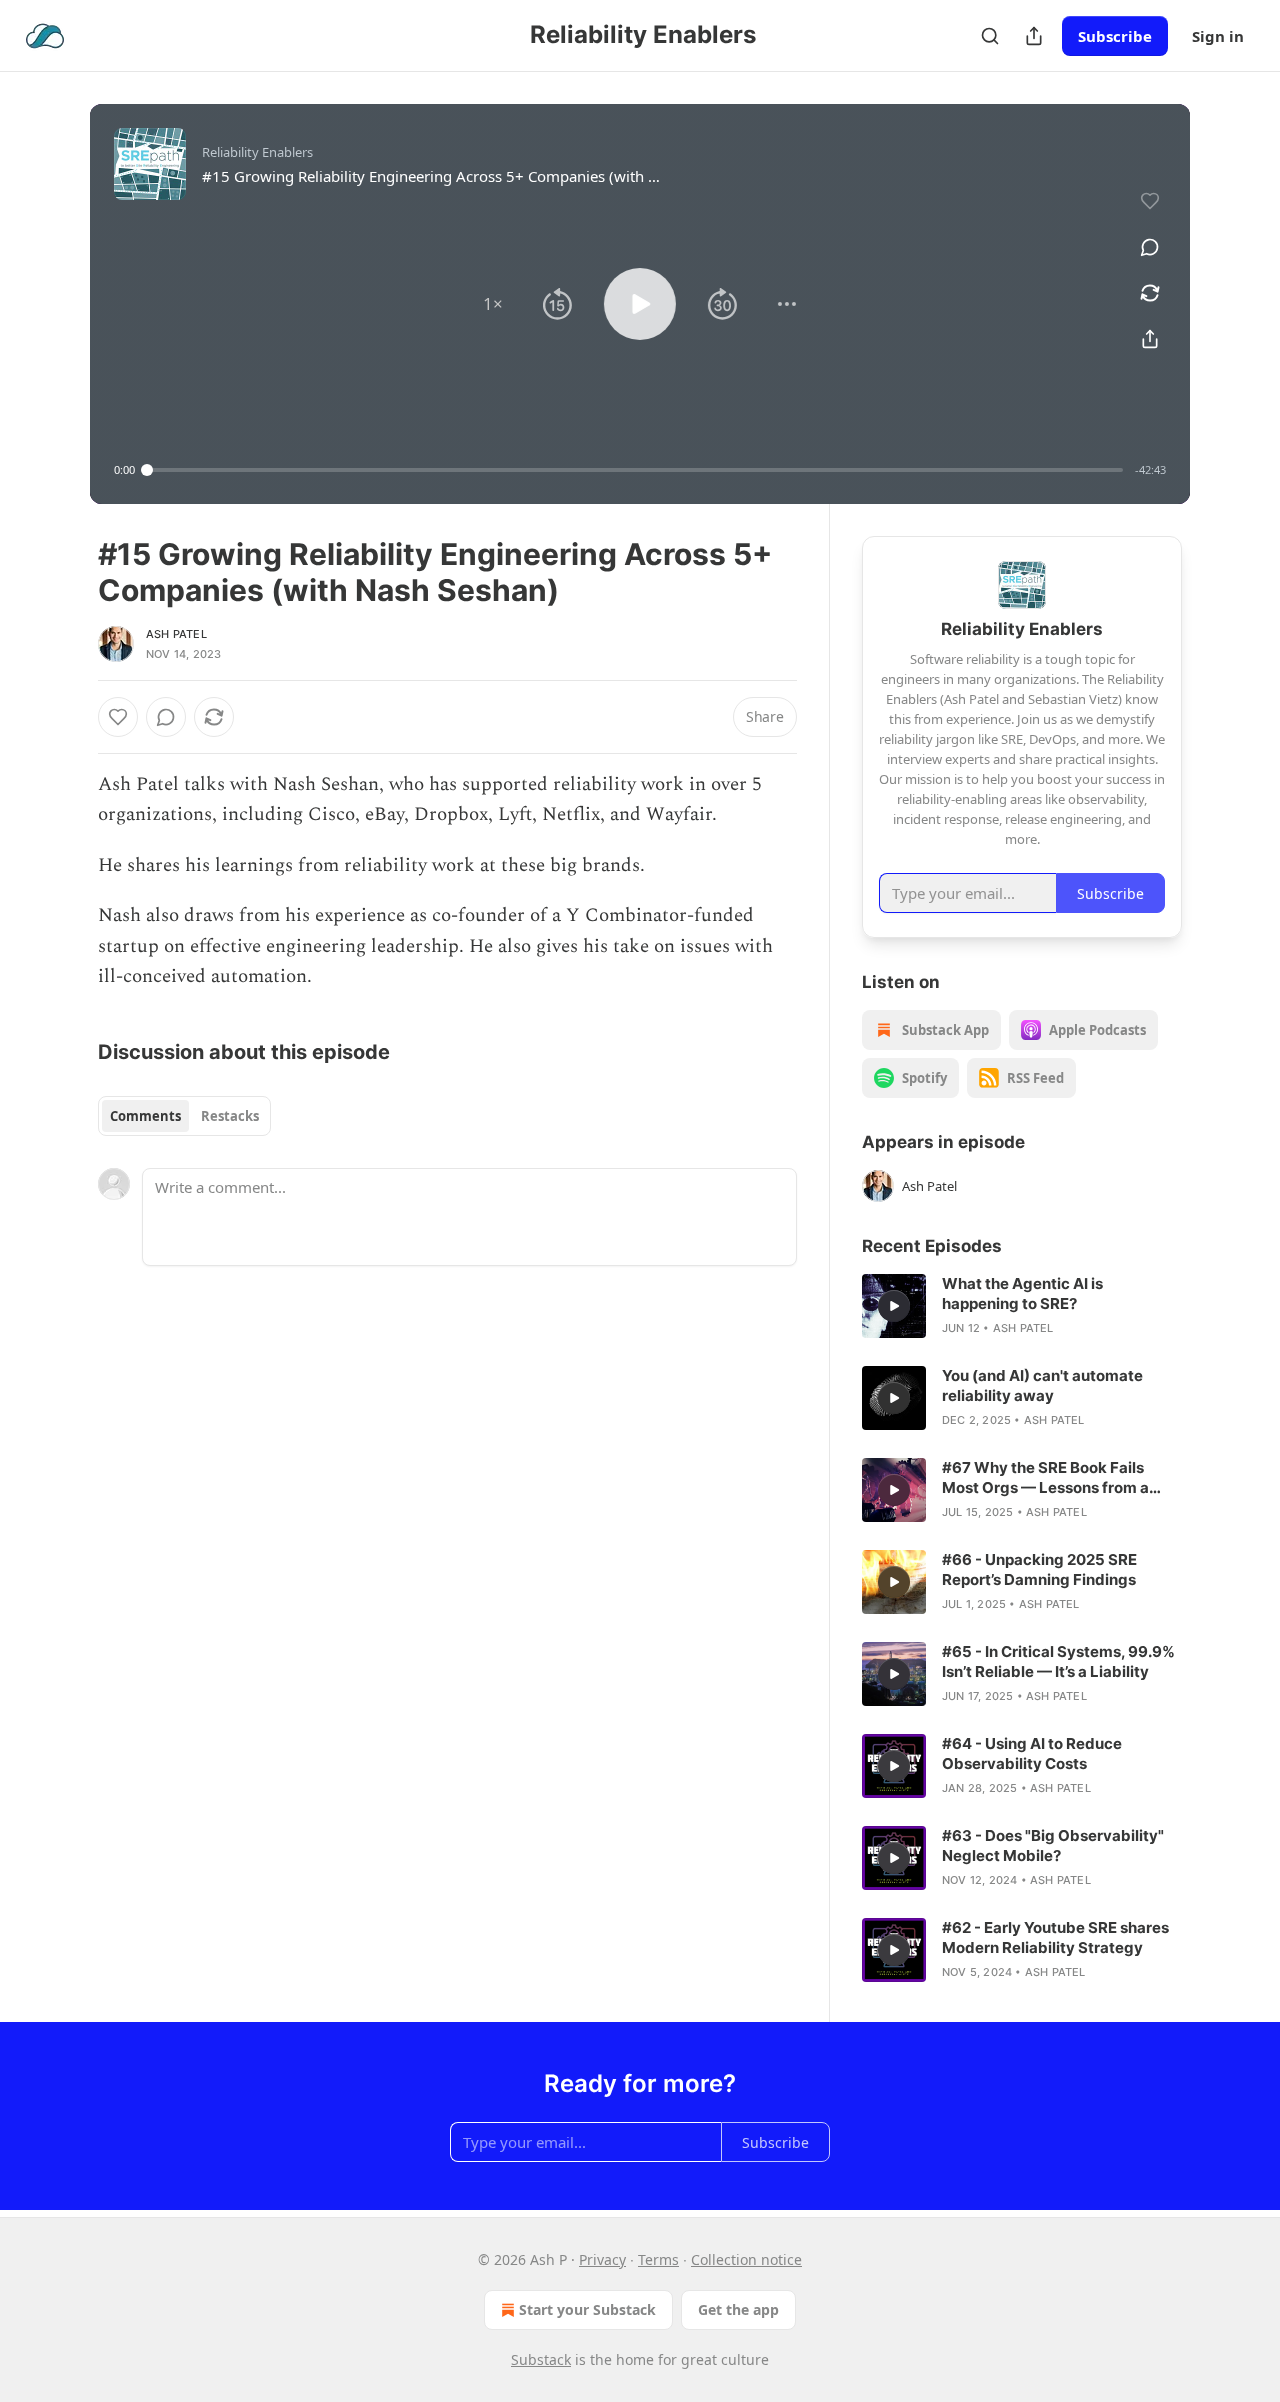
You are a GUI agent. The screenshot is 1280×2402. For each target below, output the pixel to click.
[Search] (990, 36)
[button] (493, 304)
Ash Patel (176, 634)
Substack (541, 2359)
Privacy (602, 2259)
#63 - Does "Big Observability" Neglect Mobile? (1053, 1845)
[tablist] (184, 1116)
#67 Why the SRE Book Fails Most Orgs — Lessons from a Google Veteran (1045, 1478)
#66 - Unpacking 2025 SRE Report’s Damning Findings (1039, 1569)
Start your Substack (587, 2309)
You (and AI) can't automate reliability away (1042, 1385)
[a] (894, 1306)
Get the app (738, 2309)
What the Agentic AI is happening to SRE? (1022, 1293)
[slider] (635, 470)
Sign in (1218, 36)
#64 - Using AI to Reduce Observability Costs (1032, 1753)
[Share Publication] (1034, 36)
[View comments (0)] (1150, 247)
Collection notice (746, 2259)
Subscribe (1115, 36)
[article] (1022, 1306)
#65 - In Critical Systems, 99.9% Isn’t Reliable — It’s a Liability (1058, 1661)
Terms (658, 2259)
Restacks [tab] (230, 1116)
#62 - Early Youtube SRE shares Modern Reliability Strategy (1055, 1937)
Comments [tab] (145, 1116)
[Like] (118, 717)
